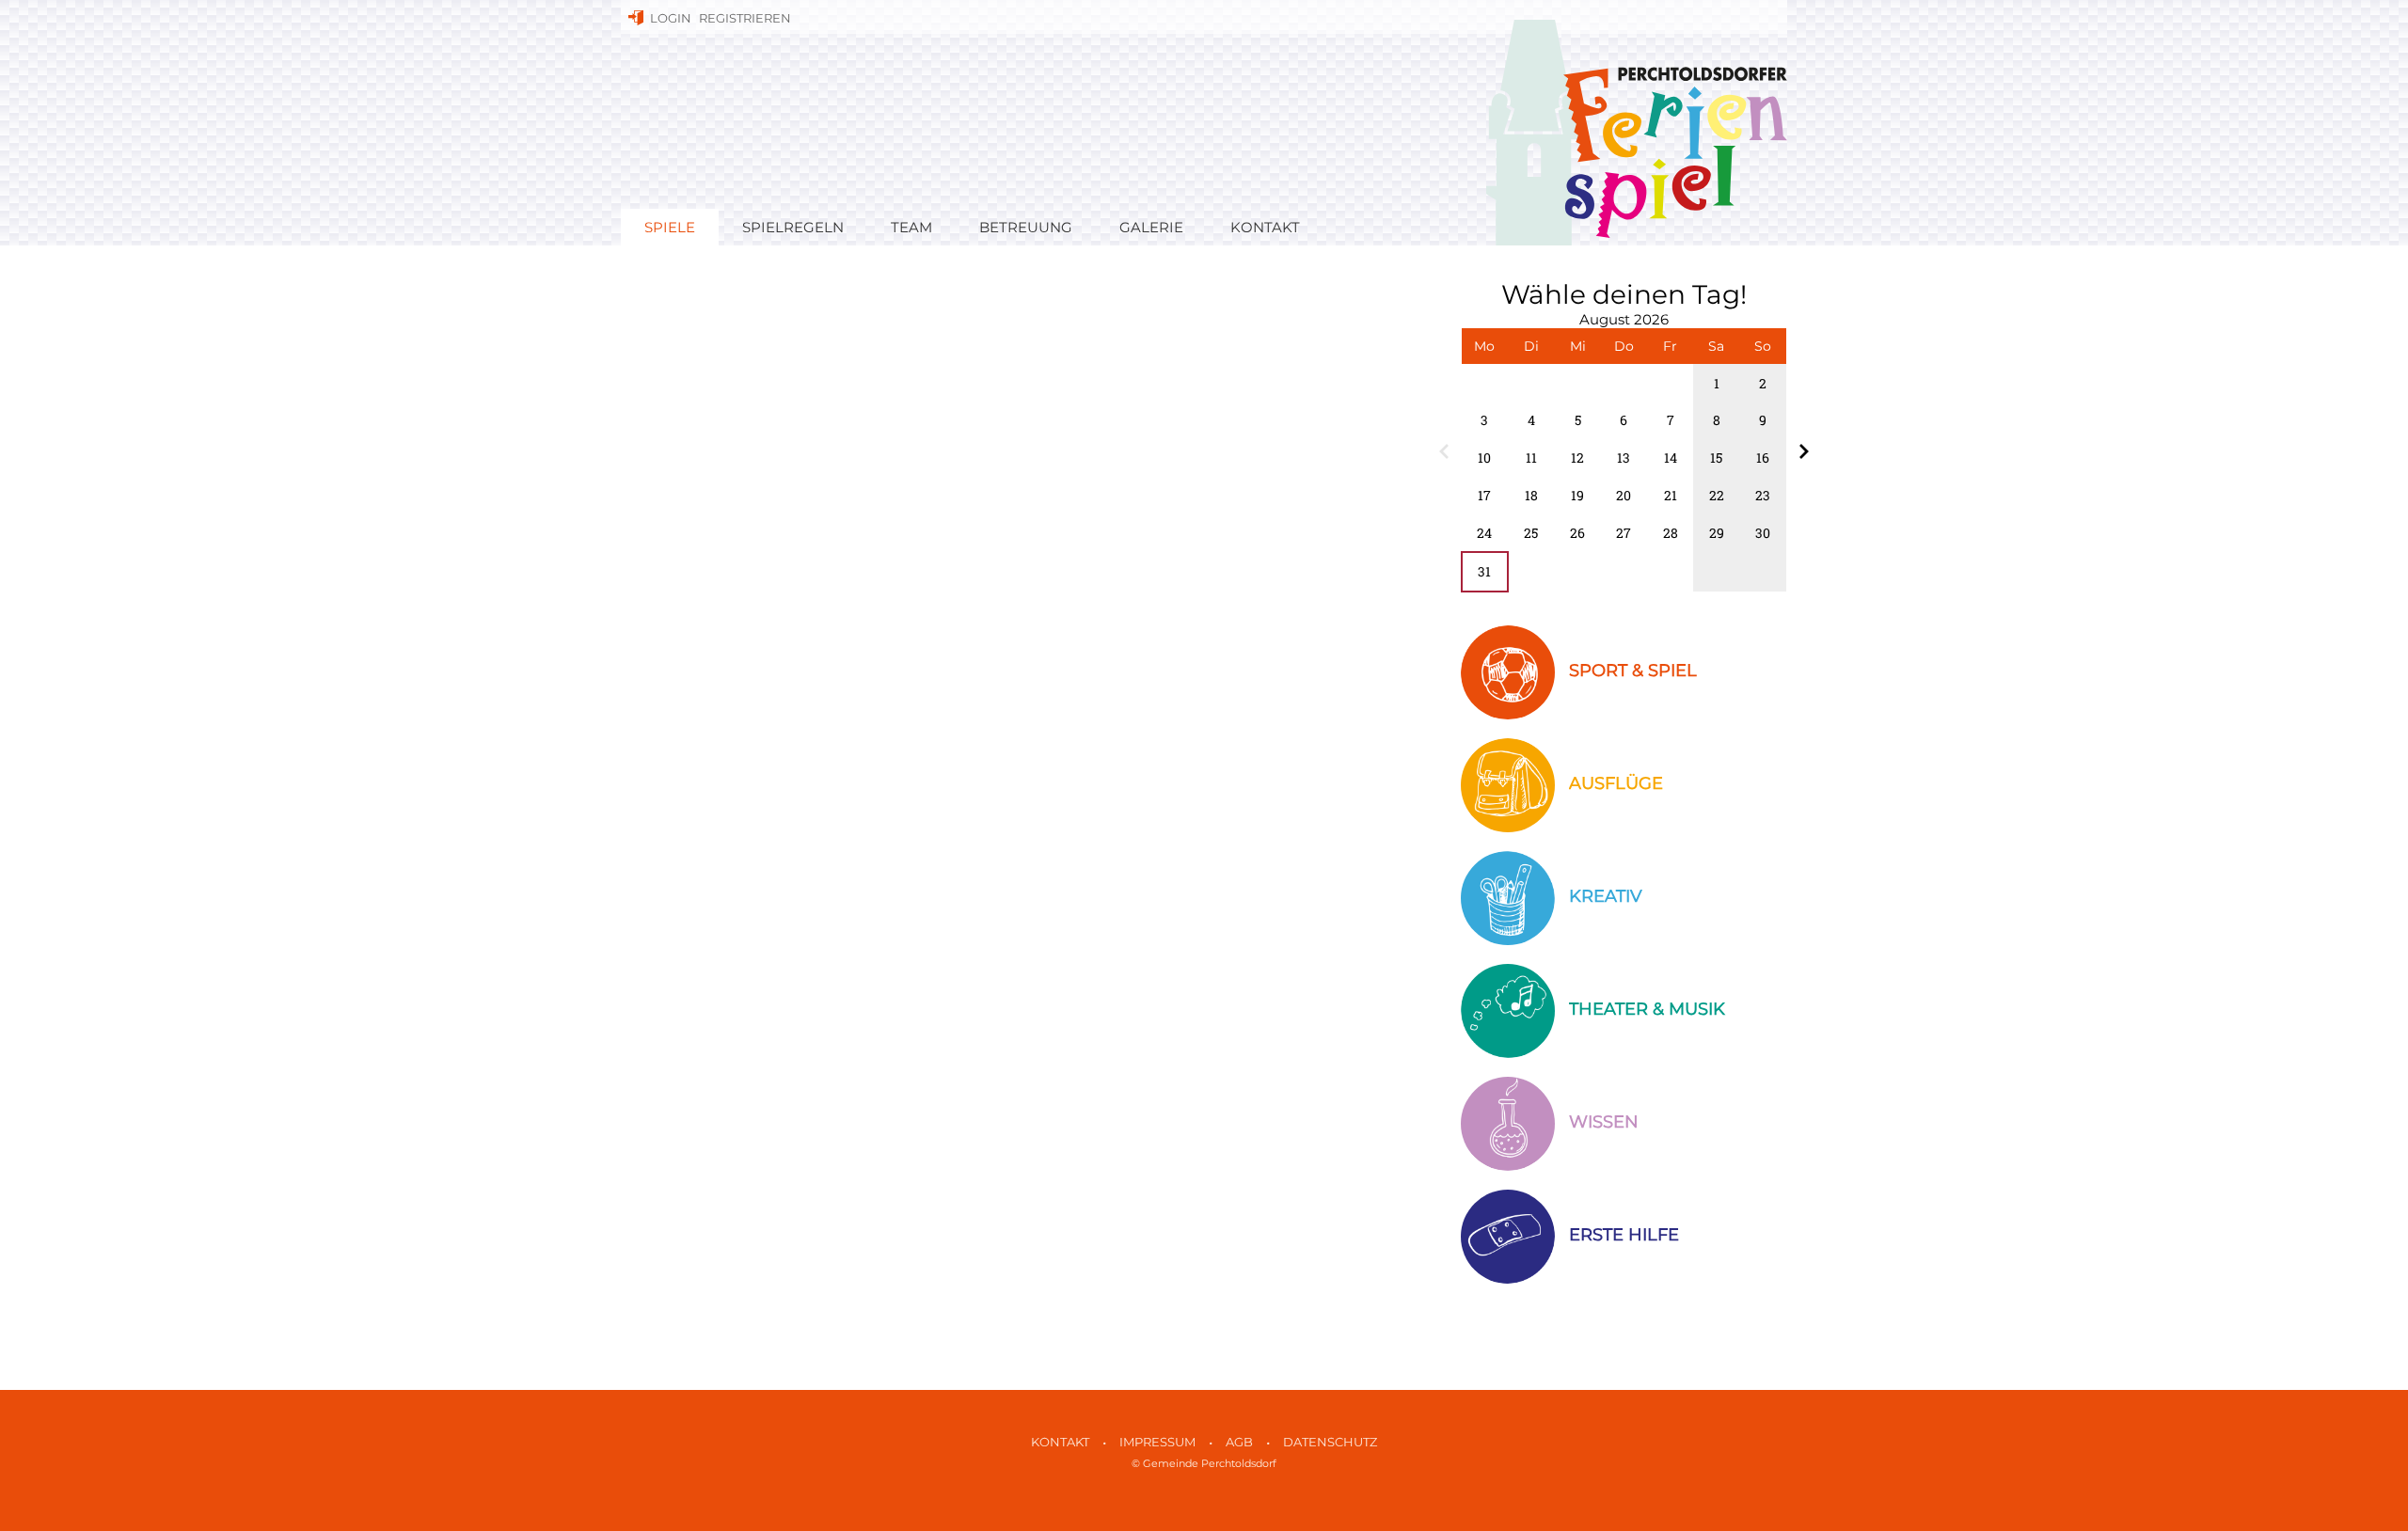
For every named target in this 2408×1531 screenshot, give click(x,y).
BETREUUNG (1026, 227)
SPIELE (670, 227)
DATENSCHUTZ (1330, 1442)
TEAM (911, 227)
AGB (1239, 1442)
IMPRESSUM (1157, 1442)
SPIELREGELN (793, 227)
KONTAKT (1265, 227)
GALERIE (1151, 227)
